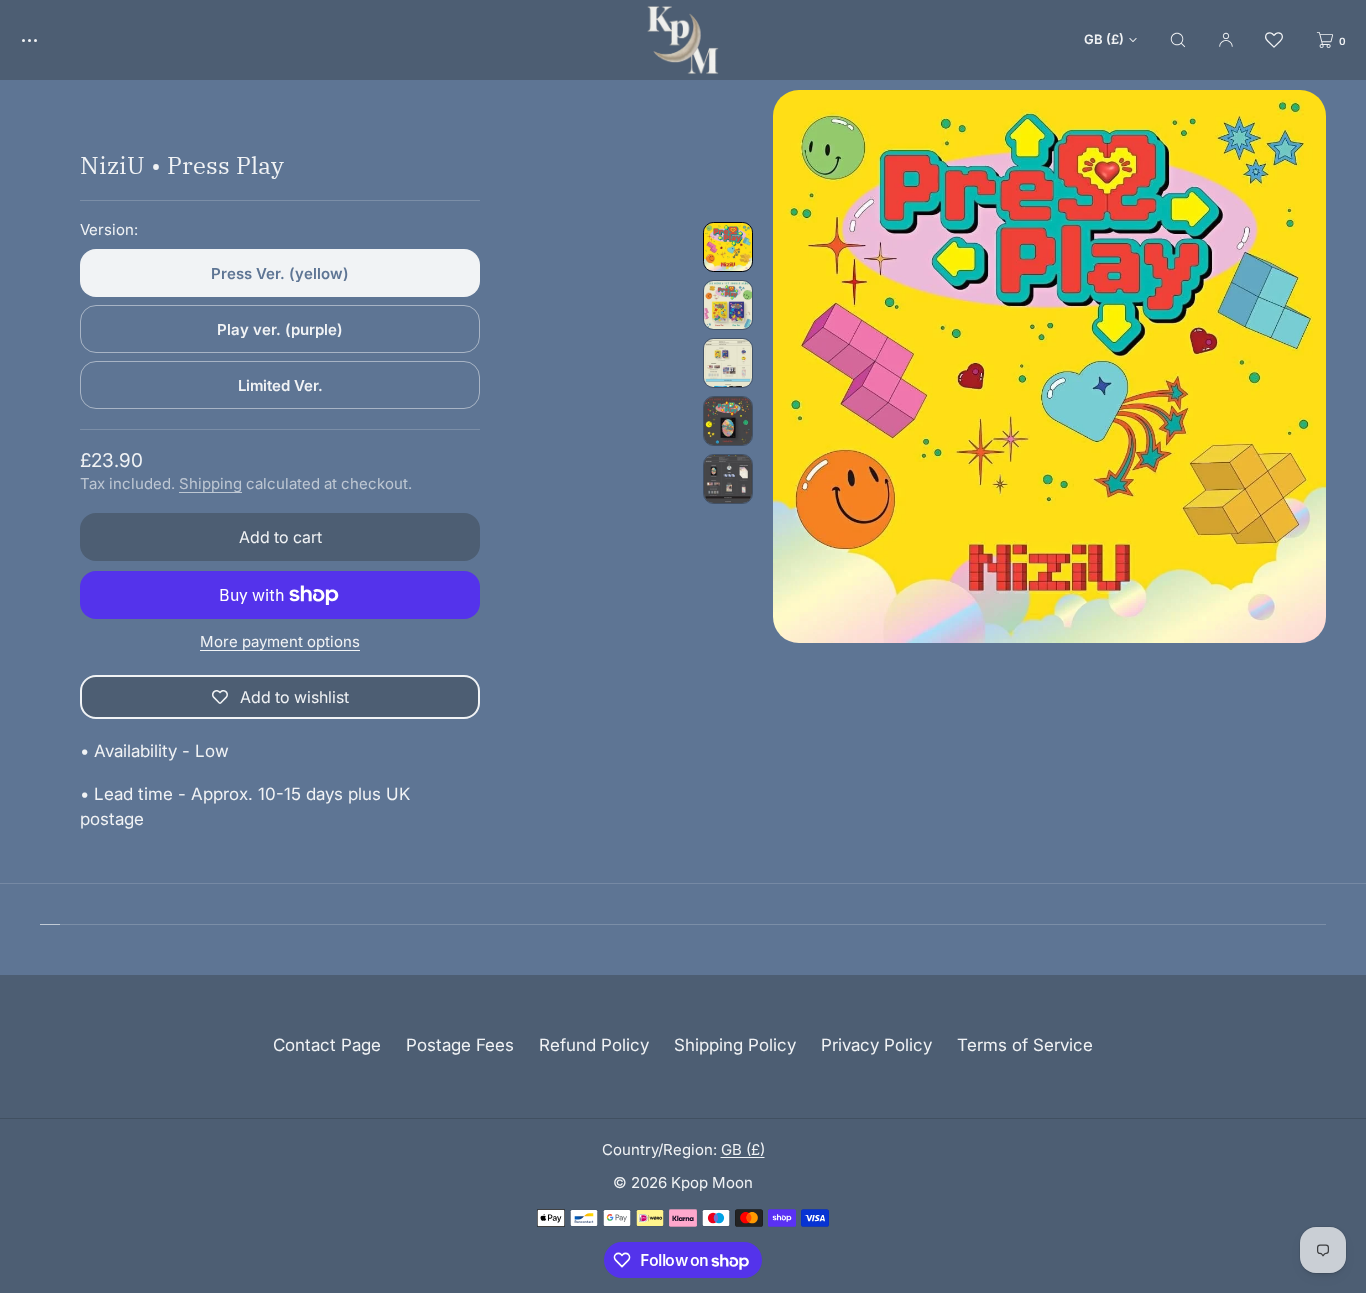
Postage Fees (460, 1045)
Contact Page (327, 1045)
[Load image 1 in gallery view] (728, 247)
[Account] (1226, 39)
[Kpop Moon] (683, 40)
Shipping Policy (735, 1045)
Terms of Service (1025, 1045)
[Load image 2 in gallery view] (728, 305)
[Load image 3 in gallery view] (728, 363)
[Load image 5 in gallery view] (728, 479)
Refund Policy (594, 1045)
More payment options (280, 641)
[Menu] (44, 39)
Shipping (210, 483)
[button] (1178, 39)
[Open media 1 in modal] (1049, 366)
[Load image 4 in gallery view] (728, 421)
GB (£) (1104, 39)
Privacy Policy (876, 1045)
